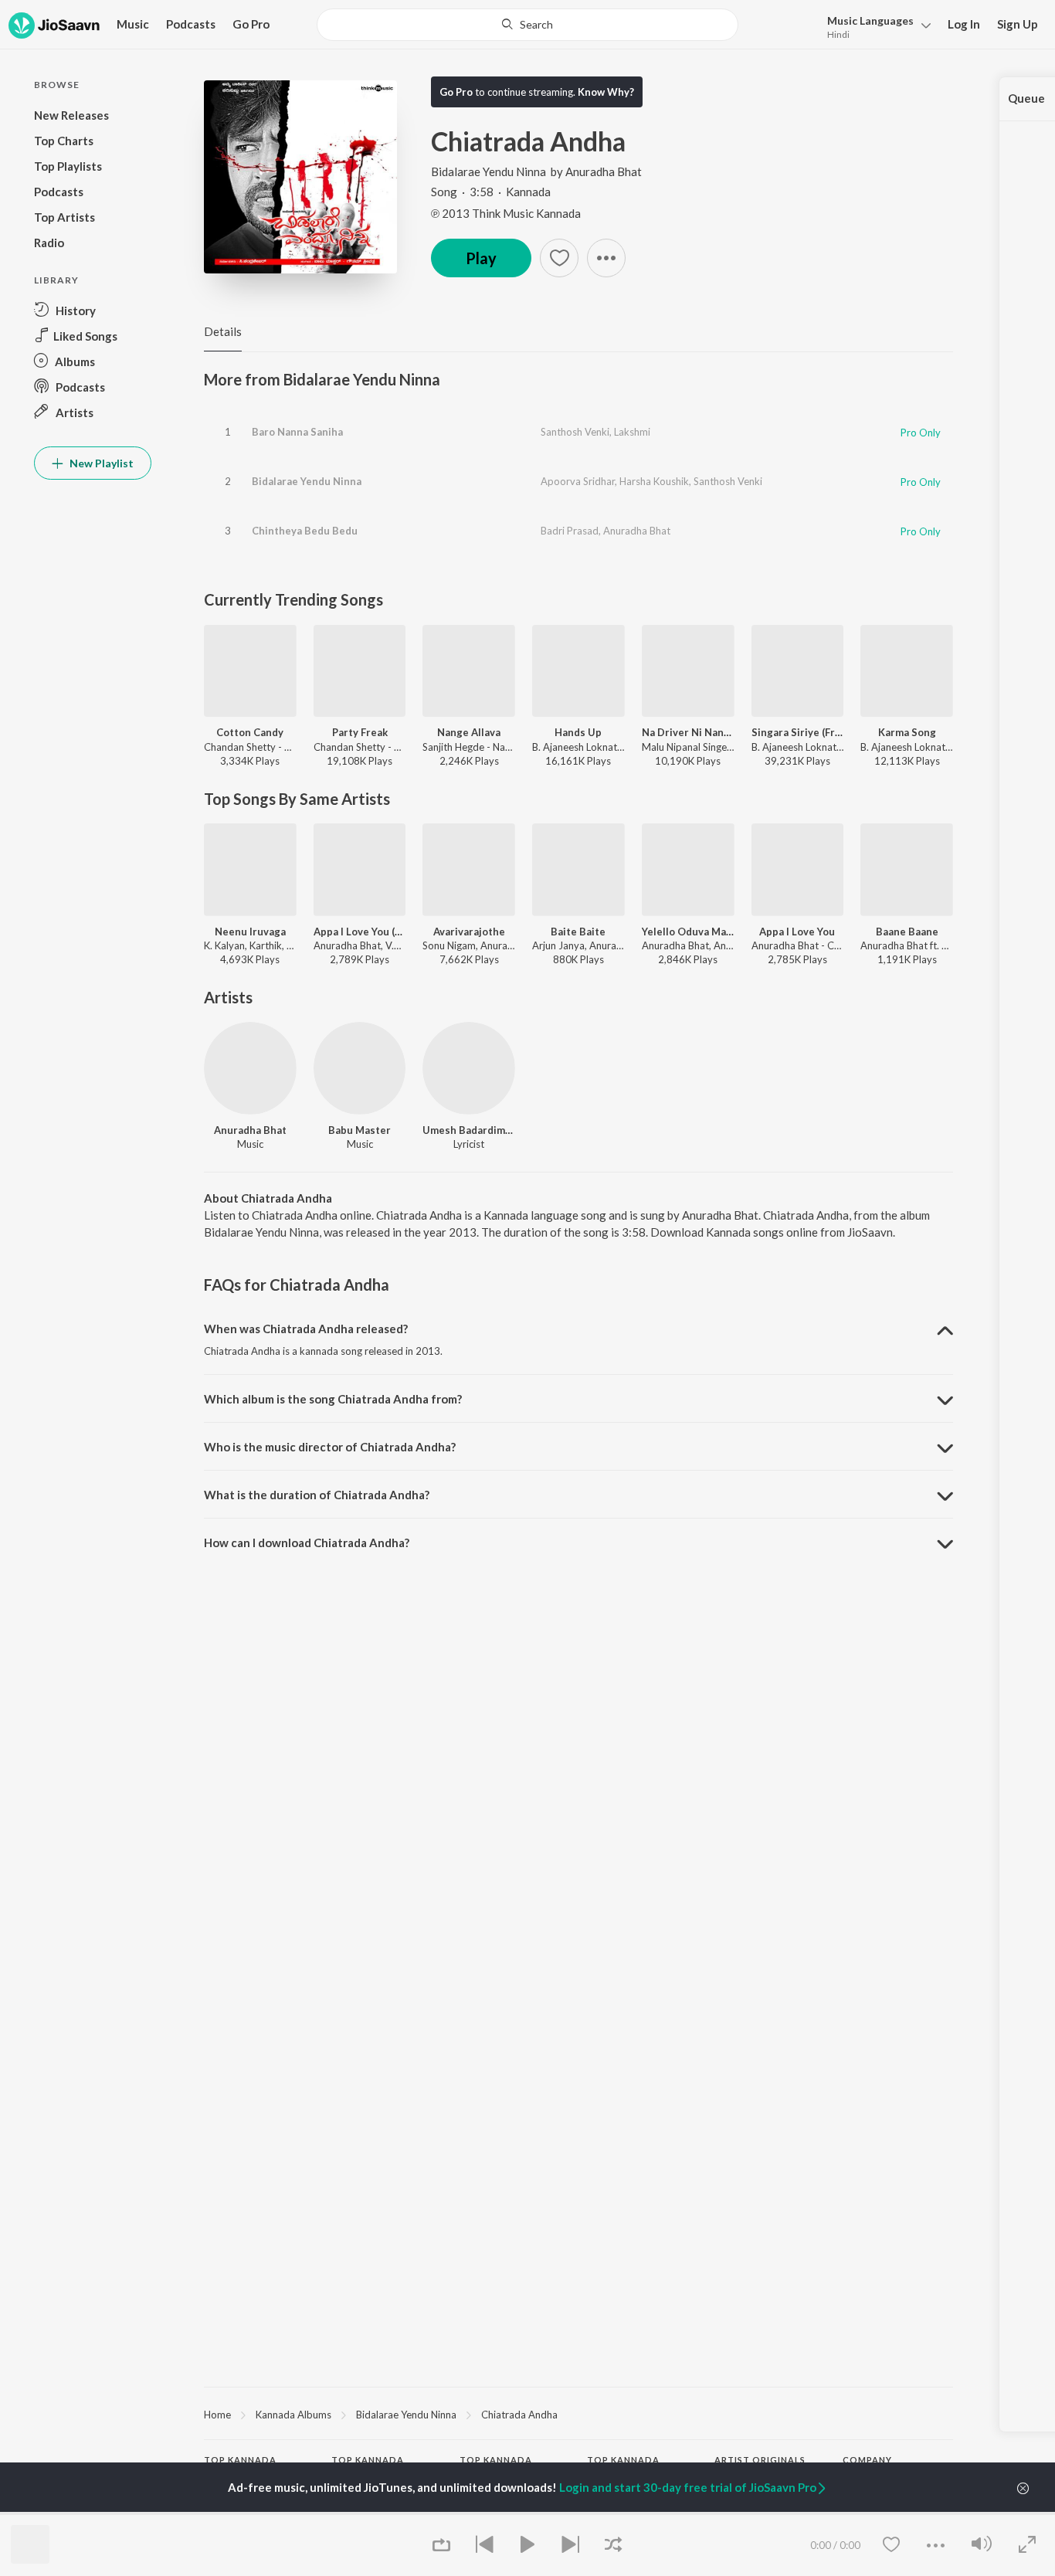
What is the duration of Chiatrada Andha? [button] (317, 1495)
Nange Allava (469, 732)
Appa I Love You (797, 932)
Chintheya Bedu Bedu (305, 531)
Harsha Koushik (654, 481)
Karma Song (907, 732)
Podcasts (191, 24)
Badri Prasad (570, 531)
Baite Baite (578, 932)
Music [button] (133, 24)
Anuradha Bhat (604, 171)
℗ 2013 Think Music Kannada (506, 213)
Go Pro (251, 24)
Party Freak (360, 732)
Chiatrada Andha (519, 2415)
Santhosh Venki (575, 432)
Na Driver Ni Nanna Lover (688, 732)
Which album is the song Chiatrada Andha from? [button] (333, 1399)
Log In (964, 24)
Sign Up (1018, 24)
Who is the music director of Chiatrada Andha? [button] (330, 1447)
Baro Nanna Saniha (297, 432)
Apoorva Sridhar (578, 481)
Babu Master (360, 1130)
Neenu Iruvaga (250, 932)
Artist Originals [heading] (760, 2460)
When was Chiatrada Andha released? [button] (306, 1329)
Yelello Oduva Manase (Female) (688, 932)
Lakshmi (632, 432)
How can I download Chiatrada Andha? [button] (307, 1543)
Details (223, 331)
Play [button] (481, 258)
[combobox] (527, 25)
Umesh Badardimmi (469, 1130)
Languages (870, 20)
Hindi (838, 34)
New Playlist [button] (100, 463)
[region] (578, 2414)
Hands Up (578, 732)
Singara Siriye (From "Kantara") (798, 732)
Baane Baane (907, 932)
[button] (875, 26)
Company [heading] (867, 2460)
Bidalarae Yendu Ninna (488, 171)
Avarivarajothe (469, 932)
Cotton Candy (250, 732)
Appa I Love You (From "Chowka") (360, 932)
